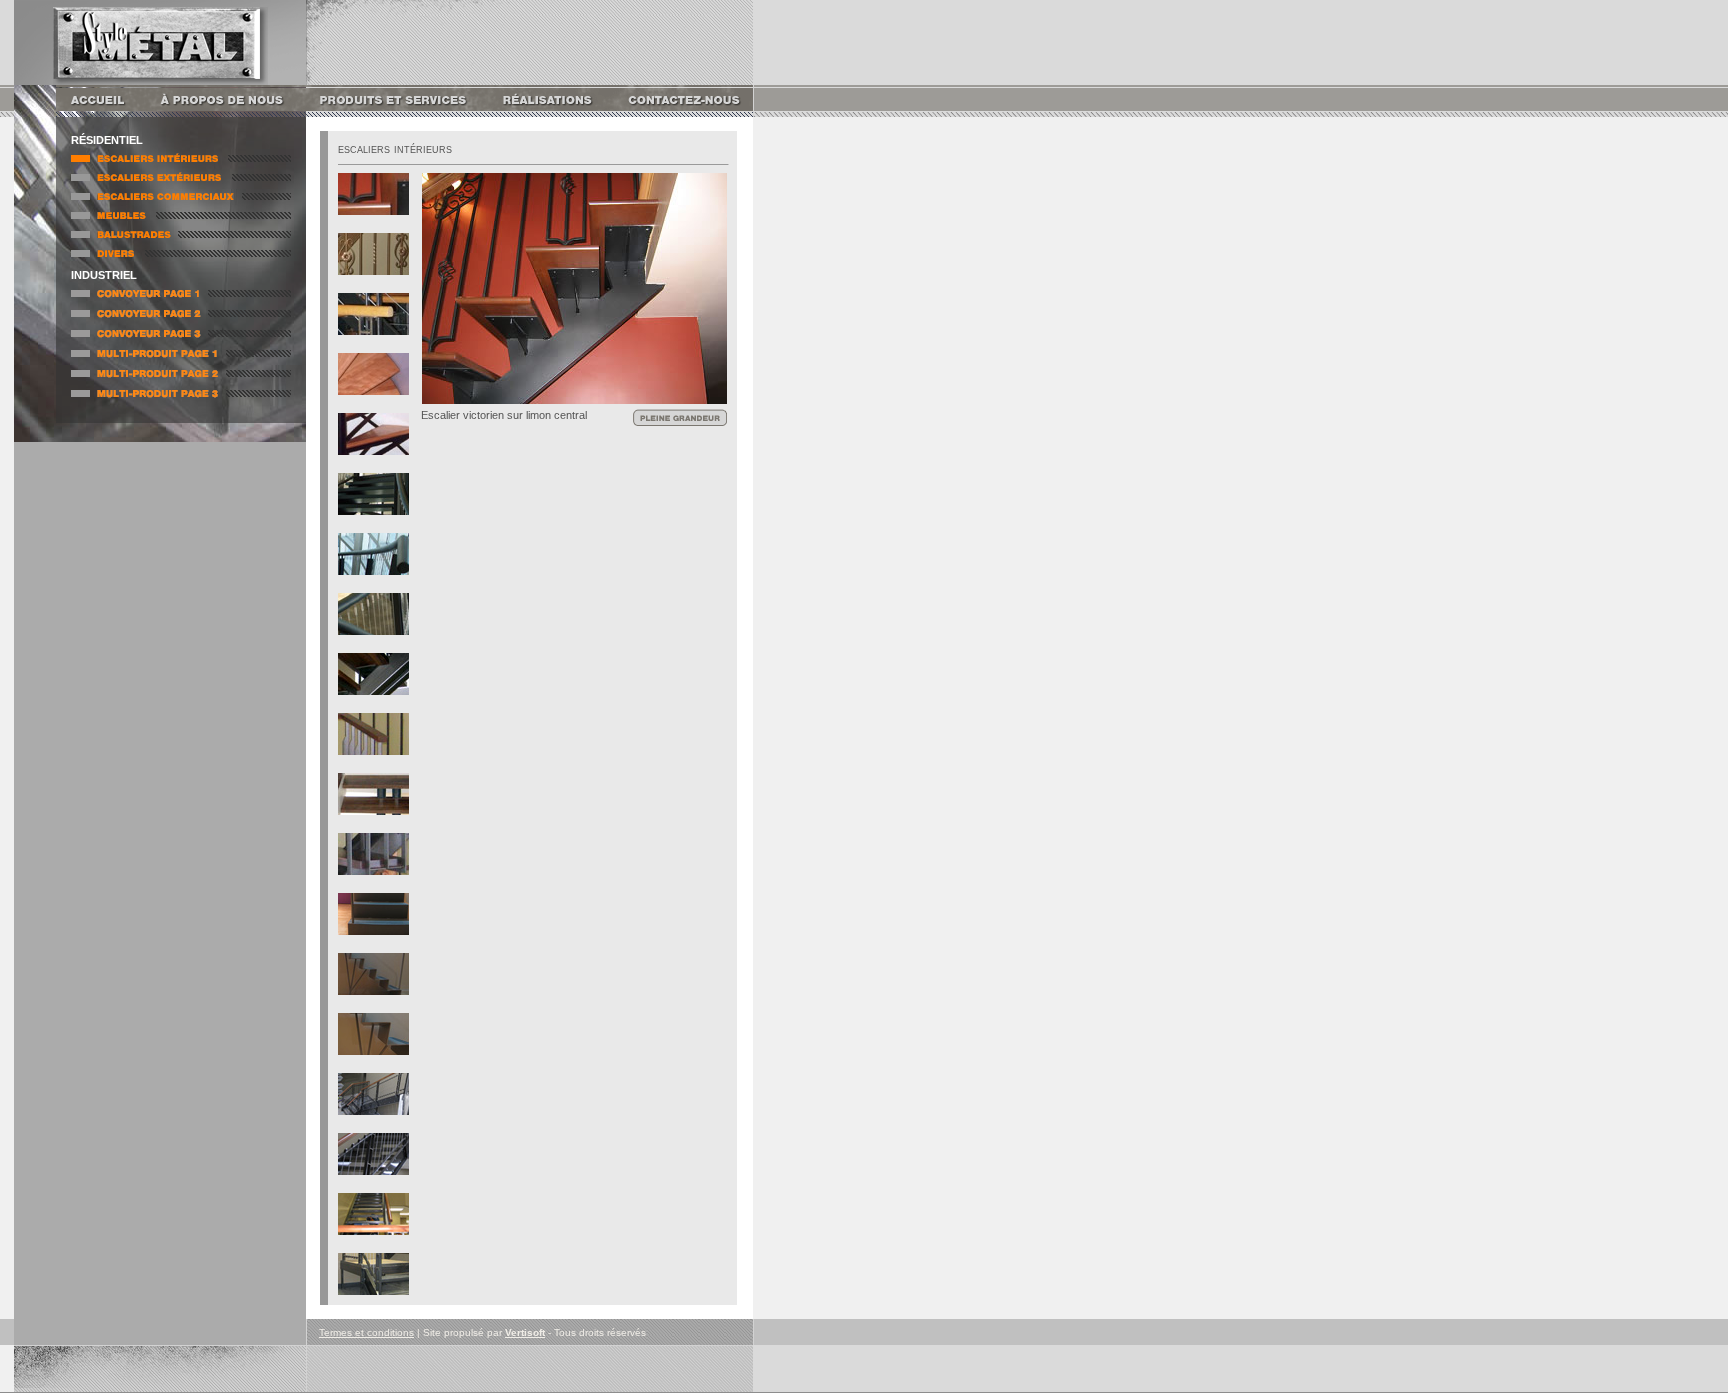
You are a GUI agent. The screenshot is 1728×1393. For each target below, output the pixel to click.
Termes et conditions (366, 1332)
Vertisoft (525, 1332)
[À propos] (231, 111)
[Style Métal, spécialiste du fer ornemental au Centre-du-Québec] (160, 75)
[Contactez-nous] (682, 111)
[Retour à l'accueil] (106, 111)
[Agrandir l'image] (574, 398)
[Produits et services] (395, 111)
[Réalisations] (548, 111)
